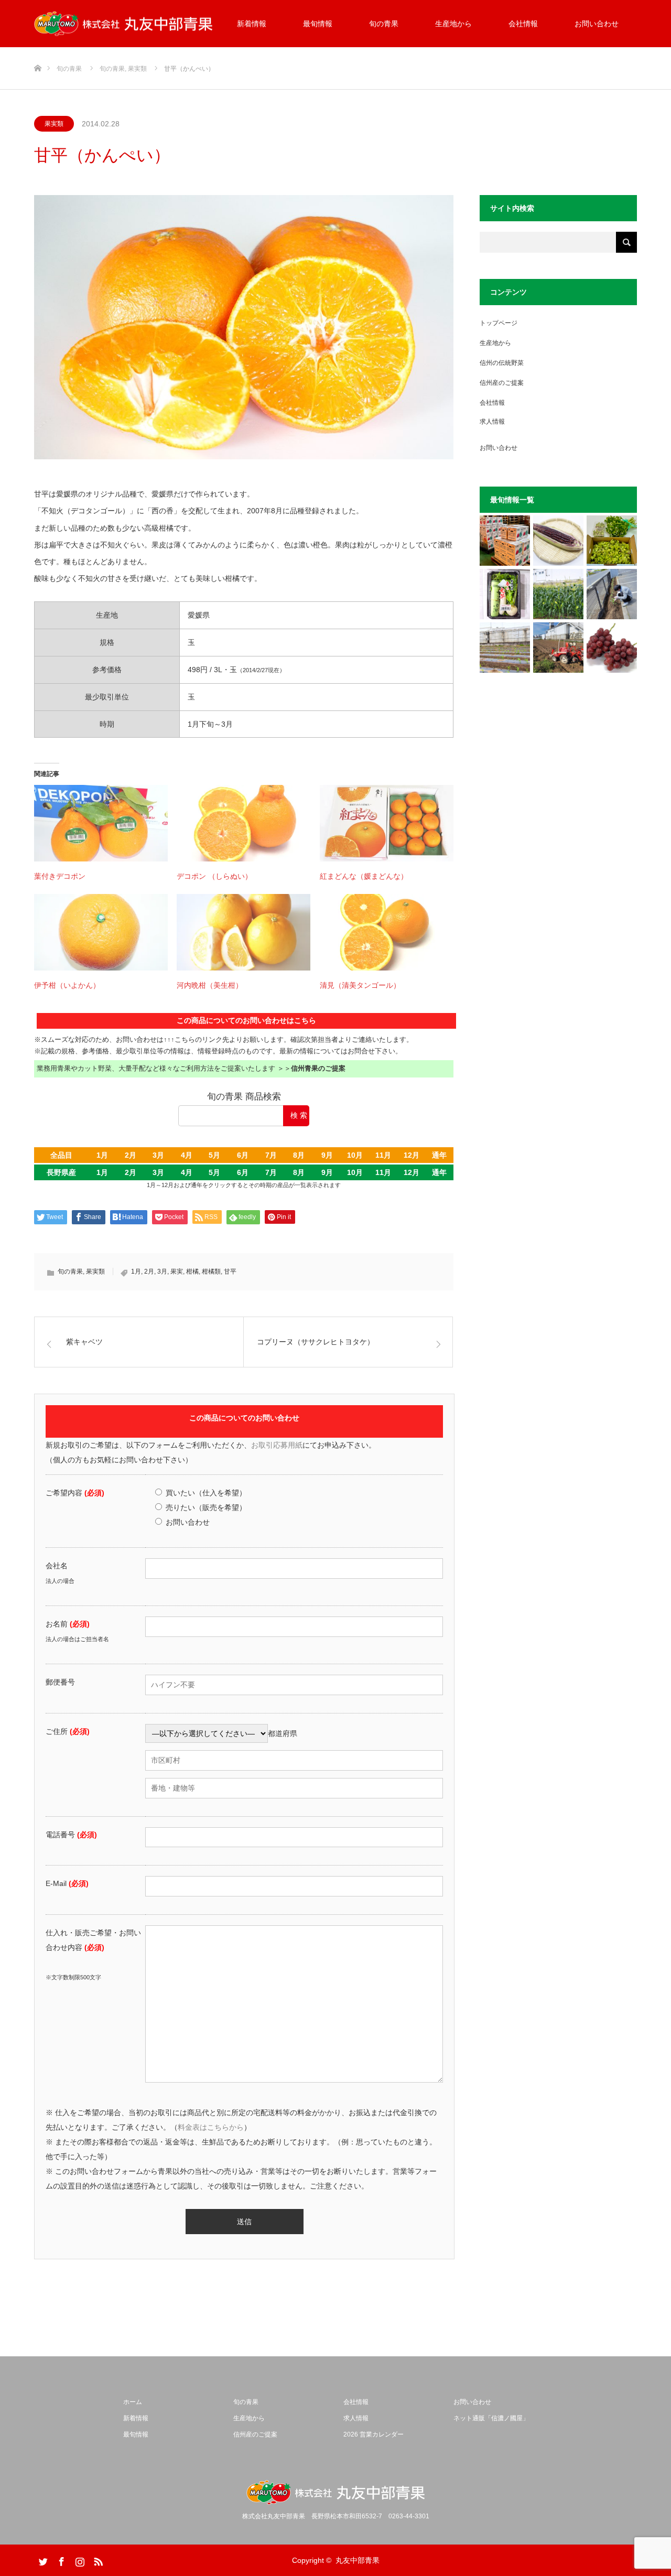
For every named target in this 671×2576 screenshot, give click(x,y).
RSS (97, 2560)
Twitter (42, 2560)
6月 (243, 1155)
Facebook (60, 2560)
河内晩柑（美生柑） (210, 985)
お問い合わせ (597, 24)
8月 (299, 1155)
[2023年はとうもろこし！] (558, 648)
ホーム (133, 2402)
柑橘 (192, 1271)
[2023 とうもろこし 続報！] (505, 648)
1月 (102, 1155)
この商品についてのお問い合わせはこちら (246, 1020)
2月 (131, 1155)
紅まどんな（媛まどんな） (364, 876)
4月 (187, 1155)
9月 (327, 1155)
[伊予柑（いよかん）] (101, 932)
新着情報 (252, 24)
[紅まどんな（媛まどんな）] (387, 823)
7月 (271, 1155)
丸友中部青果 (358, 2560)
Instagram (79, 2560)
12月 (412, 1155)
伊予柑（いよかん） (67, 985)
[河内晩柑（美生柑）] (243, 932)
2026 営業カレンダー (374, 2434)
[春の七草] (505, 594)
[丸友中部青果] (123, 24)
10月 (355, 1155)
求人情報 (492, 422)
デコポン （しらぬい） (214, 876)
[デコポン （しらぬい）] (243, 823)
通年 (439, 1155)
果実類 (54, 124)
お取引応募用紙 (277, 1445)
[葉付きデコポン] (101, 823)
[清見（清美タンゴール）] (387, 932)
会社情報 (523, 24)
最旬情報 (318, 24)
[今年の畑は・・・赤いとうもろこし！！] (558, 541)
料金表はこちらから (211, 2127)
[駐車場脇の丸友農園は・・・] (612, 594)
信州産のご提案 (502, 383)
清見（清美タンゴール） (360, 985)
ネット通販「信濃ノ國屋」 (491, 2418)
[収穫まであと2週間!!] (558, 594)
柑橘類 (211, 1271)
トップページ (499, 323)
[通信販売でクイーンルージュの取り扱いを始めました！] (612, 648)
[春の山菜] (612, 541)
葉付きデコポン (60, 876)
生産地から (453, 24)
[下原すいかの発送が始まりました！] (505, 541)
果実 (177, 1271)
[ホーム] (37, 51)
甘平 (230, 1271)
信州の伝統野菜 (502, 363)
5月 (214, 1155)
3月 (158, 1155)
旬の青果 (384, 24)
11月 (383, 1155)
